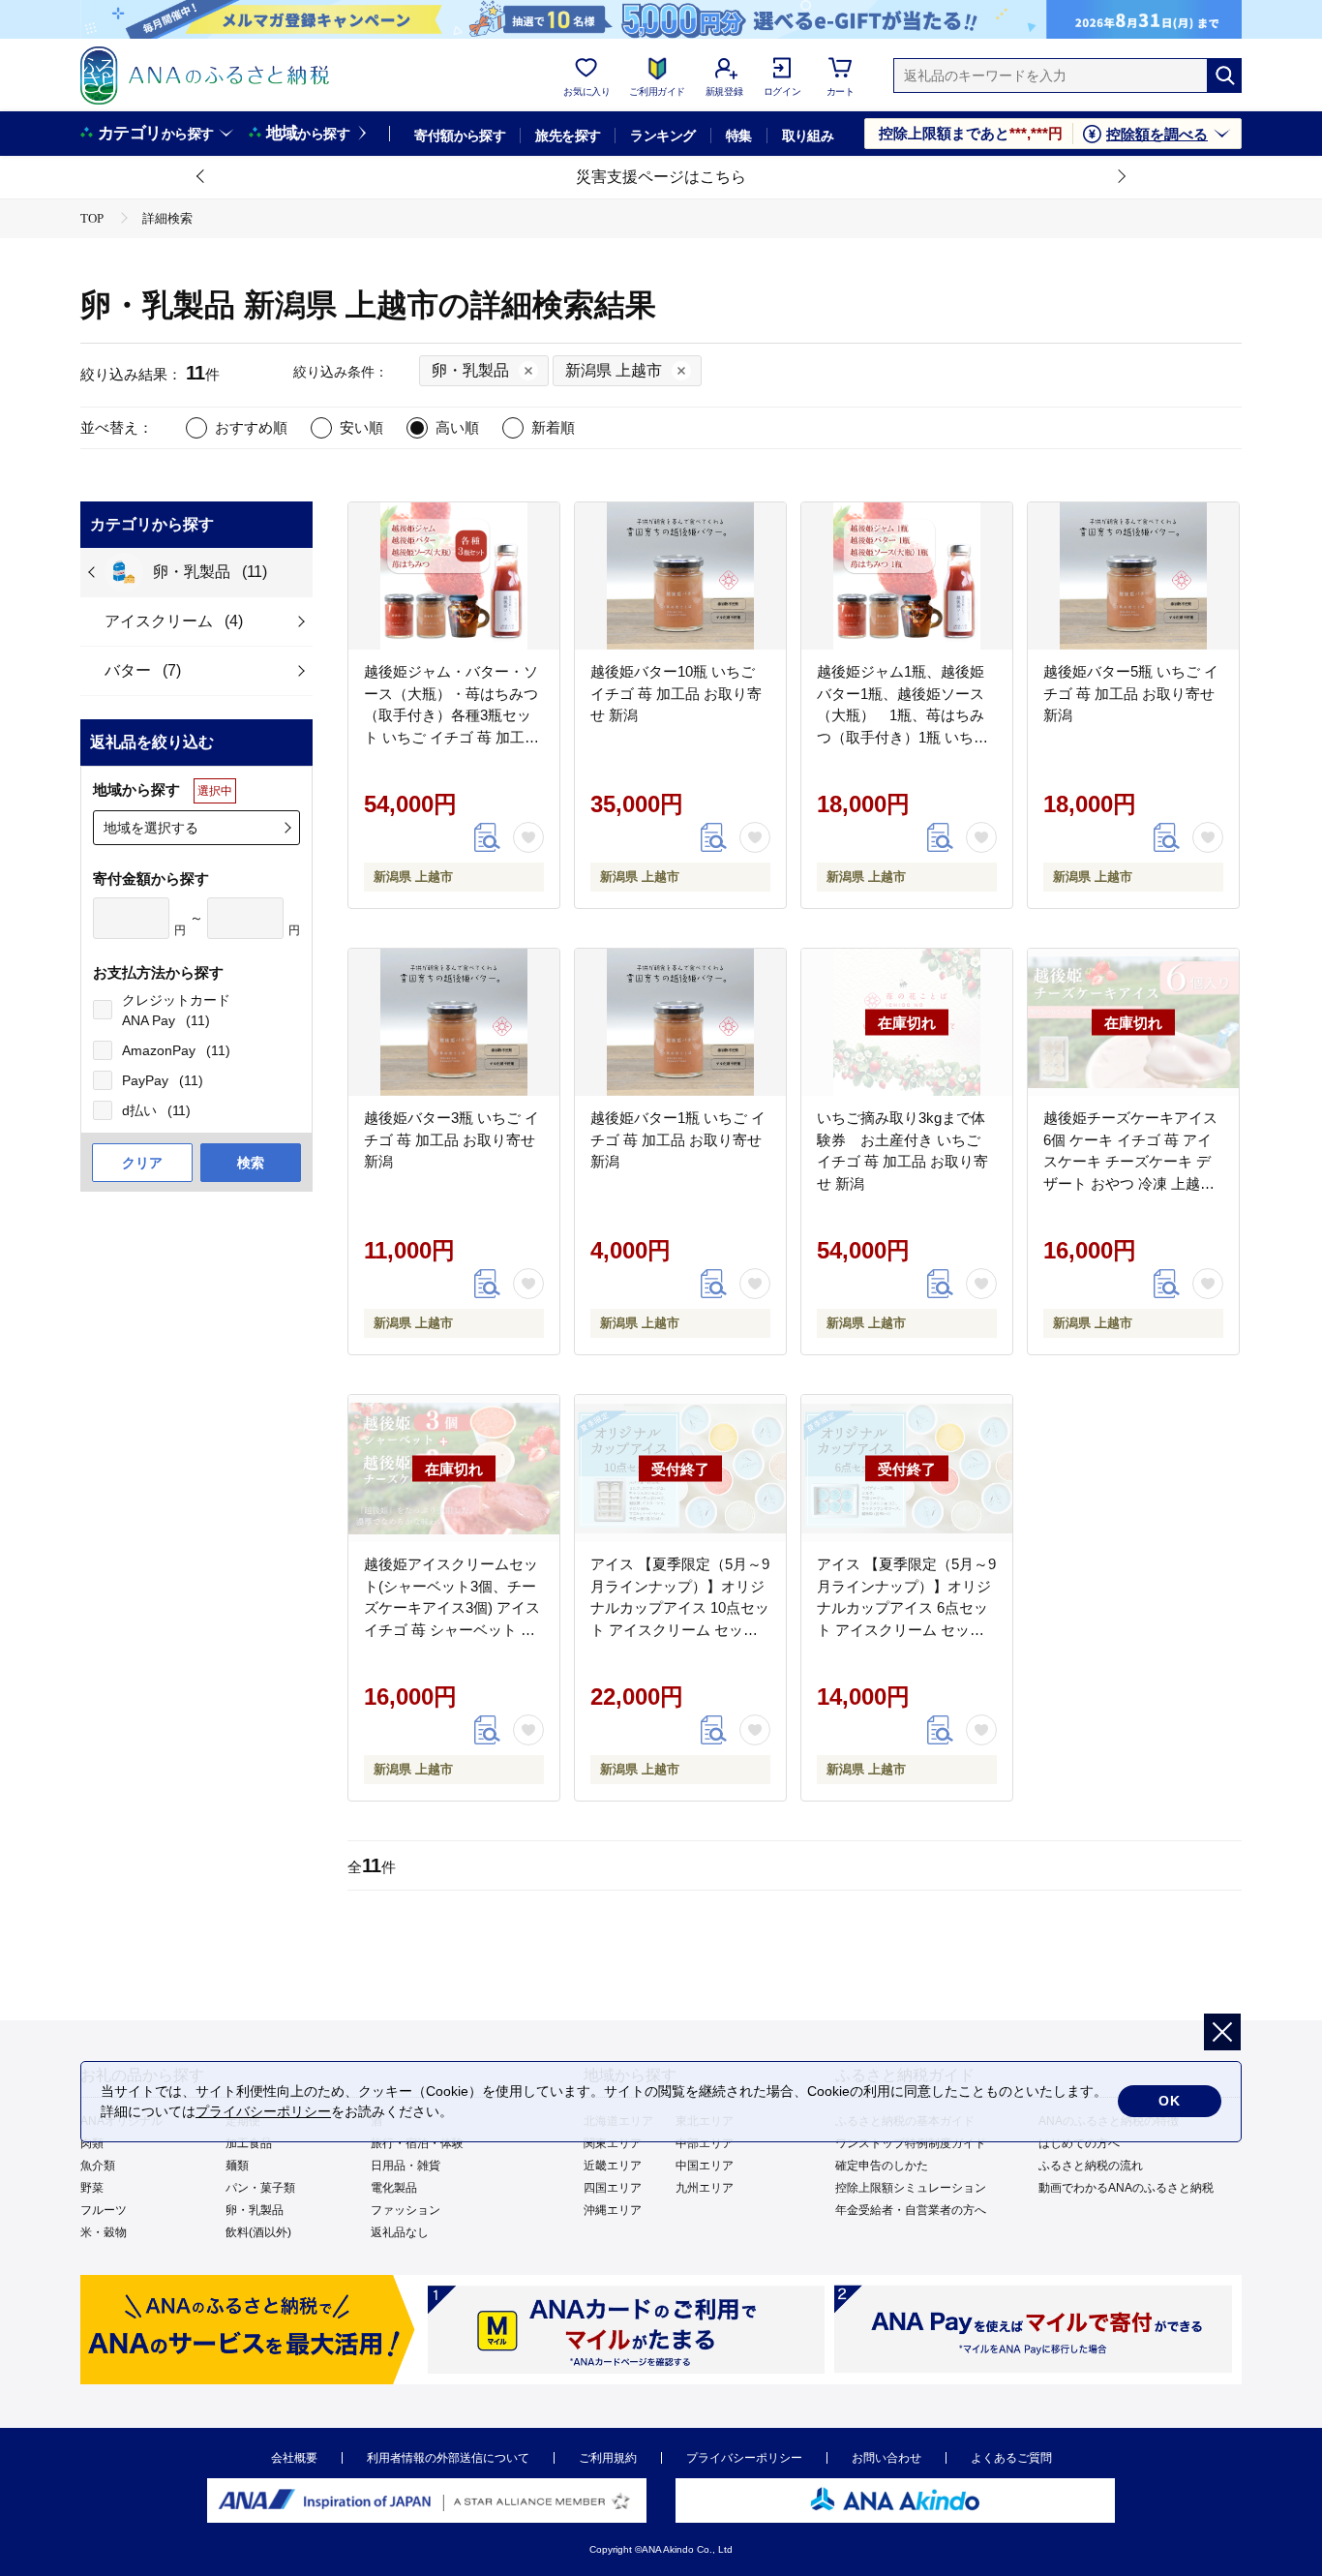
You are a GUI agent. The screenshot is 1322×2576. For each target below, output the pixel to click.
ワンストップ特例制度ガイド (911, 2143)
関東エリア (613, 2143)
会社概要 (294, 2458)
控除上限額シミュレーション (911, 2188)
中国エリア (705, 2166)
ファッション (406, 2210)
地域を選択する (151, 828)
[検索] (1224, 76)
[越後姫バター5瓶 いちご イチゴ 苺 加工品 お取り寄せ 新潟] (1133, 576)
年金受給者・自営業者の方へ (911, 2210)
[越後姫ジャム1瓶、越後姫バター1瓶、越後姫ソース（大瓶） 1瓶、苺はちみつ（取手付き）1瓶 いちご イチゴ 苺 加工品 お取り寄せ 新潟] (907, 576)
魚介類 (98, 2166)
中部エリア (705, 2143)
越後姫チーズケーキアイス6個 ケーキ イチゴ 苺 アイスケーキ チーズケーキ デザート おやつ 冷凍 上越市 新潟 (1130, 1161)
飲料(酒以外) (258, 2232)
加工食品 (249, 2143)
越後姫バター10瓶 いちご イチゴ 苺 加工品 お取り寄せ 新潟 (676, 693)
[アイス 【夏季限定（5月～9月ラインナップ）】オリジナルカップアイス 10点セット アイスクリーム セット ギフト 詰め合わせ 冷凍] (680, 1469)
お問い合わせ (886, 2458)
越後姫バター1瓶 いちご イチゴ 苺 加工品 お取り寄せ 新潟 (678, 1139)
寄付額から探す (460, 136)
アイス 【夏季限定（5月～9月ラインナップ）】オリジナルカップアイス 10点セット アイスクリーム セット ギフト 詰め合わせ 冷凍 (680, 1607)
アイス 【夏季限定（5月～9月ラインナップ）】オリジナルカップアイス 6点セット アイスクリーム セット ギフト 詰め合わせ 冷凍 (906, 1607)
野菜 (92, 2188)
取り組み (808, 136)
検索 (251, 1163)
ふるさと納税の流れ (1091, 2166)
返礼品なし (400, 2232)
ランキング (662, 136)
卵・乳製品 (255, 2210)
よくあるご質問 (1011, 2458)
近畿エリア (613, 2166)
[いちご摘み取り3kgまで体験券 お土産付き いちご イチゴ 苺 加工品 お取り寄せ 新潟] (907, 1022)
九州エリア (705, 2188)
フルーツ (104, 2210)
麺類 (237, 2166)
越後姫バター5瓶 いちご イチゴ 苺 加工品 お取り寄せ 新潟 (1131, 693)
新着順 (553, 427)
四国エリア (613, 2188)
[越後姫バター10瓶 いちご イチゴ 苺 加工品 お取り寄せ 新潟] (680, 576)
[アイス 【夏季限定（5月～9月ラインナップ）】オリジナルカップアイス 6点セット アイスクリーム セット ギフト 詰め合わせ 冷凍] (907, 1469)
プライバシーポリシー (744, 2458)
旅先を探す (568, 136)
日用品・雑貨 (406, 2166)
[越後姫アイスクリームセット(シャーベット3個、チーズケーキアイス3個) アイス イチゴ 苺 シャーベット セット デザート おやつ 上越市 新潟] (454, 1469)
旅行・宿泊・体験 (417, 2143)
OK (1170, 2101)
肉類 (92, 2143)
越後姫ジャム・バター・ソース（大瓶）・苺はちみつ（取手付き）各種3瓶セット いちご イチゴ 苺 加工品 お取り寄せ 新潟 (451, 715)
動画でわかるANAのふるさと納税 (1126, 2188)
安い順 (361, 427)
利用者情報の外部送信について (448, 2458)
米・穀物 (104, 2232)
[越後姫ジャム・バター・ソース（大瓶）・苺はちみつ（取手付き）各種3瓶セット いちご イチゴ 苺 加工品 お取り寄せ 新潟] (454, 576)
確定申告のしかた (882, 2166)
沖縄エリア (613, 2210)
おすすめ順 (251, 427)
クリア (142, 1163)
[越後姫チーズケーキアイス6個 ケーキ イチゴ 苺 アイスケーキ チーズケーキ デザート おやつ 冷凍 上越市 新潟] (1133, 1022)
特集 (739, 136)
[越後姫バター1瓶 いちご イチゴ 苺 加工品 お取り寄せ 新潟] (680, 1022)
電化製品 (394, 2188)
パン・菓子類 (260, 2188)
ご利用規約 (608, 2458)
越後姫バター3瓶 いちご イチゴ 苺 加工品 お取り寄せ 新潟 (451, 1139)
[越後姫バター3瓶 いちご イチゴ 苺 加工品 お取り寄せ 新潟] (454, 1022)
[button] (201, 177)
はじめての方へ (1079, 2143)
